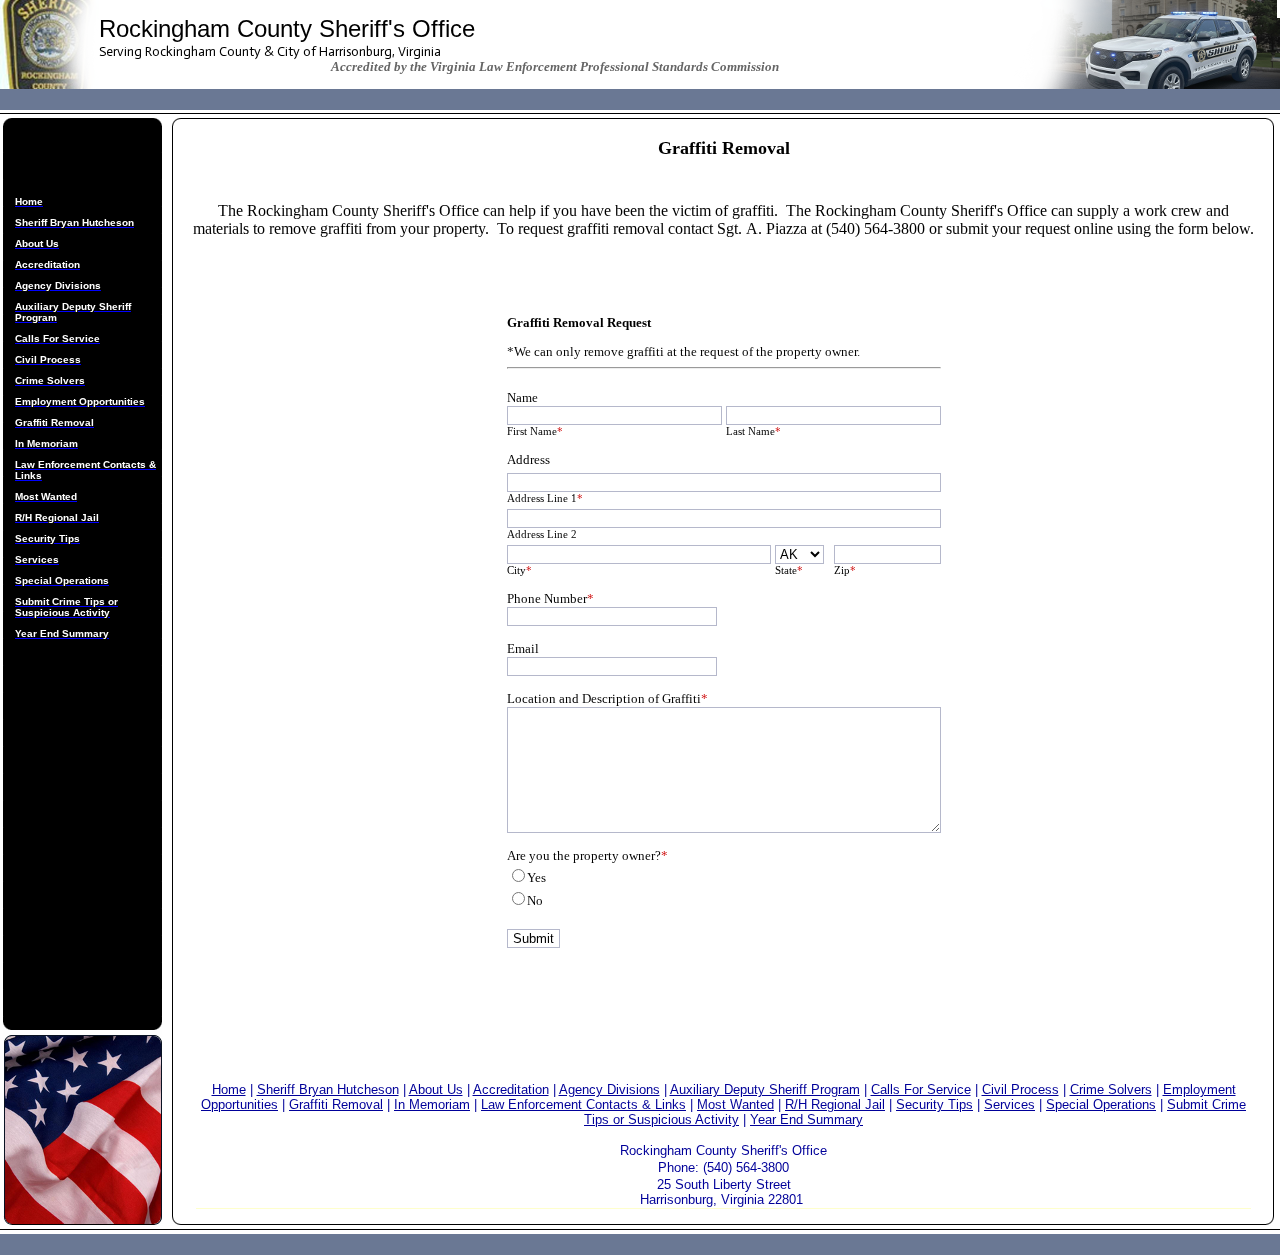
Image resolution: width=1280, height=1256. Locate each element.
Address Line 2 (542, 534)
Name (522, 397)
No (535, 900)
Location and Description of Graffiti (607, 698)
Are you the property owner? (587, 855)
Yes (536, 877)
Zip (845, 570)
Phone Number (550, 598)
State (789, 570)
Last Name (753, 431)
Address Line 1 (545, 498)
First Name (535, 431)
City (519, 570)
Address (528, 459)
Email (523, 648)
